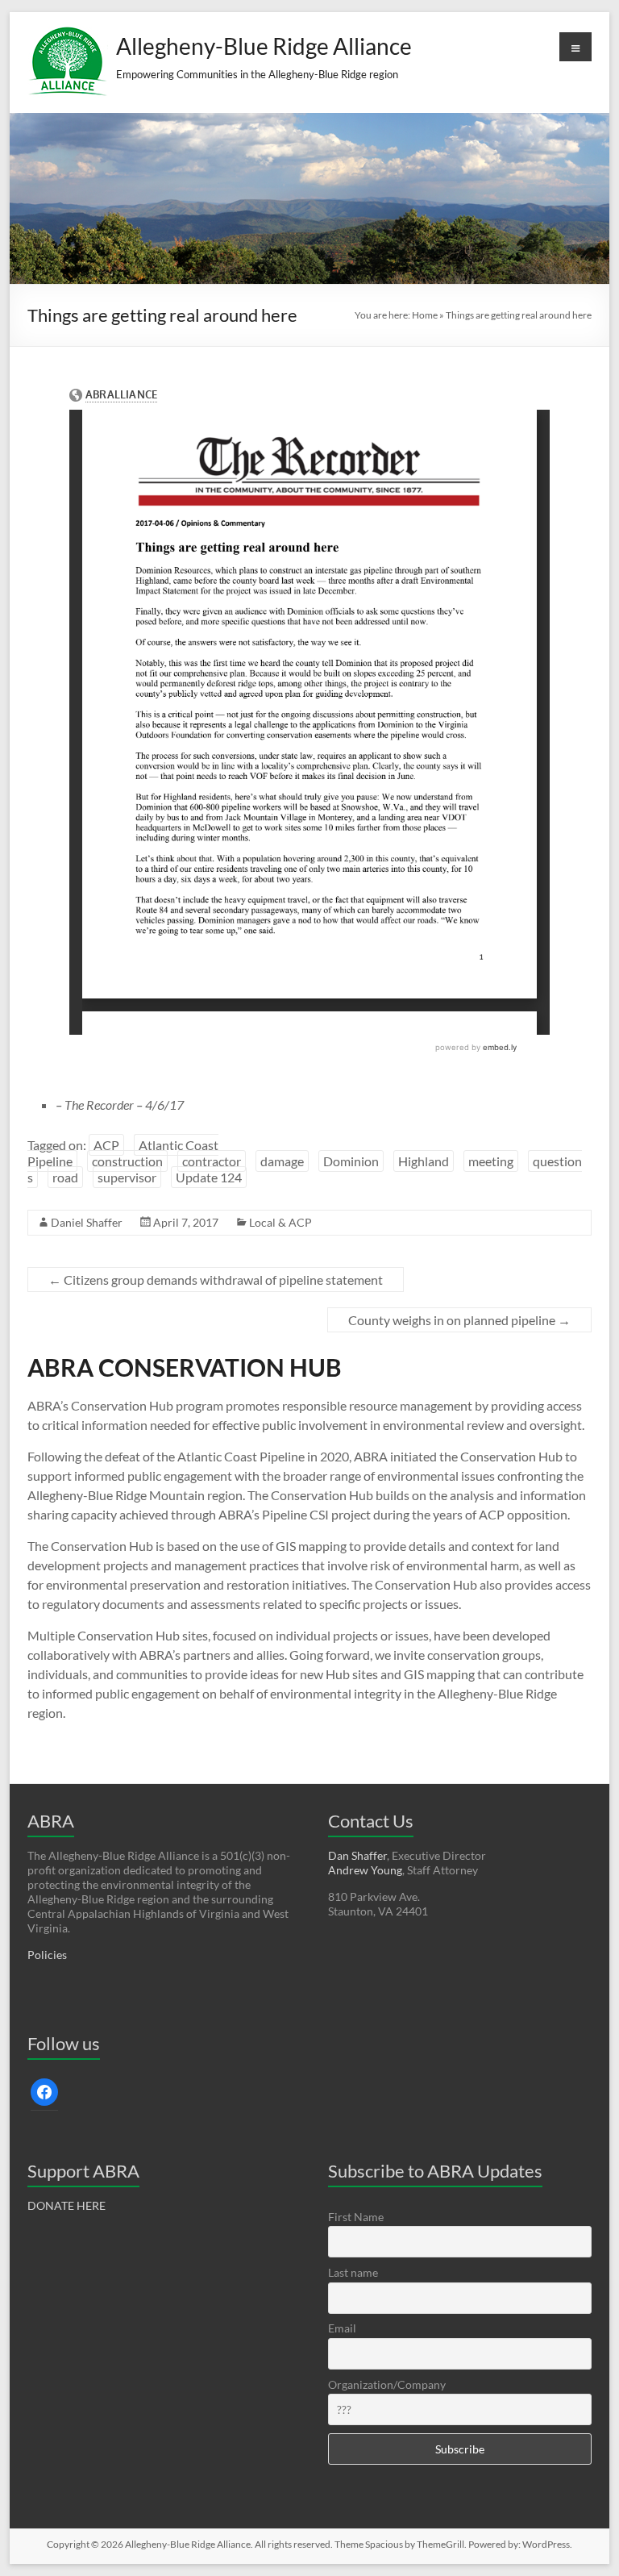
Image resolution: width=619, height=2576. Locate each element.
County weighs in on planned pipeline (459, 1320)
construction (127, 1161)
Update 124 (209, 1177)
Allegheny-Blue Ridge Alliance (264, 46)
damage (282, 1161)
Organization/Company (387, 2384)
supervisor (127, 1177)
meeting (491, 1161)
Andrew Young (365, 1870)
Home (425, 315)
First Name (356, 2217)
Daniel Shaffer (87, 1222)
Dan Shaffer (357, 1855)
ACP (106, 1145)
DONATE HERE (66, 2205)
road (65, 1177)
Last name (353, 2272)
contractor (212, 1161)
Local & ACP (280, 1222)
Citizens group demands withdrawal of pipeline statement (216, 1280)
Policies (47, 1955)
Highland (424, 1161)
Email (342, 2328)
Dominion (351, 1161)
